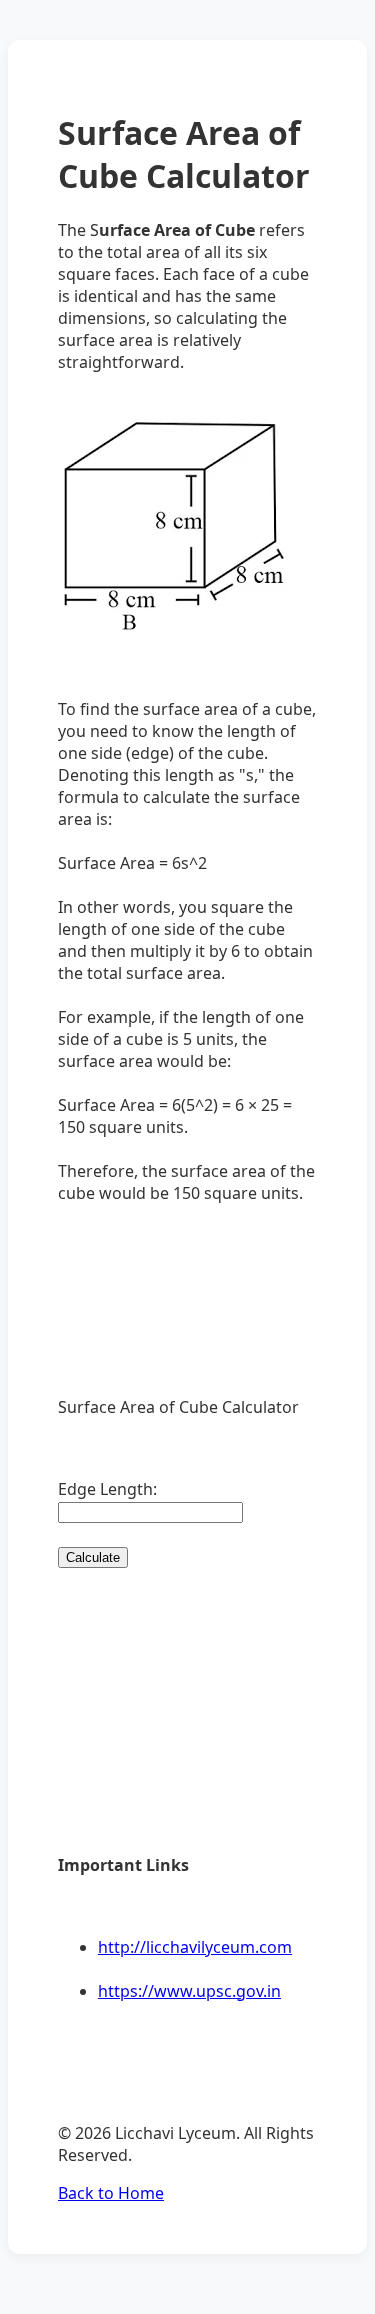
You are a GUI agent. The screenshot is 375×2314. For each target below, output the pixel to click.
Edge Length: (107, 1489)
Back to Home (111, 2193)
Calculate (93, 1557)
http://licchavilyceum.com (195, 1947)
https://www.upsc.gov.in (189, 1991)
